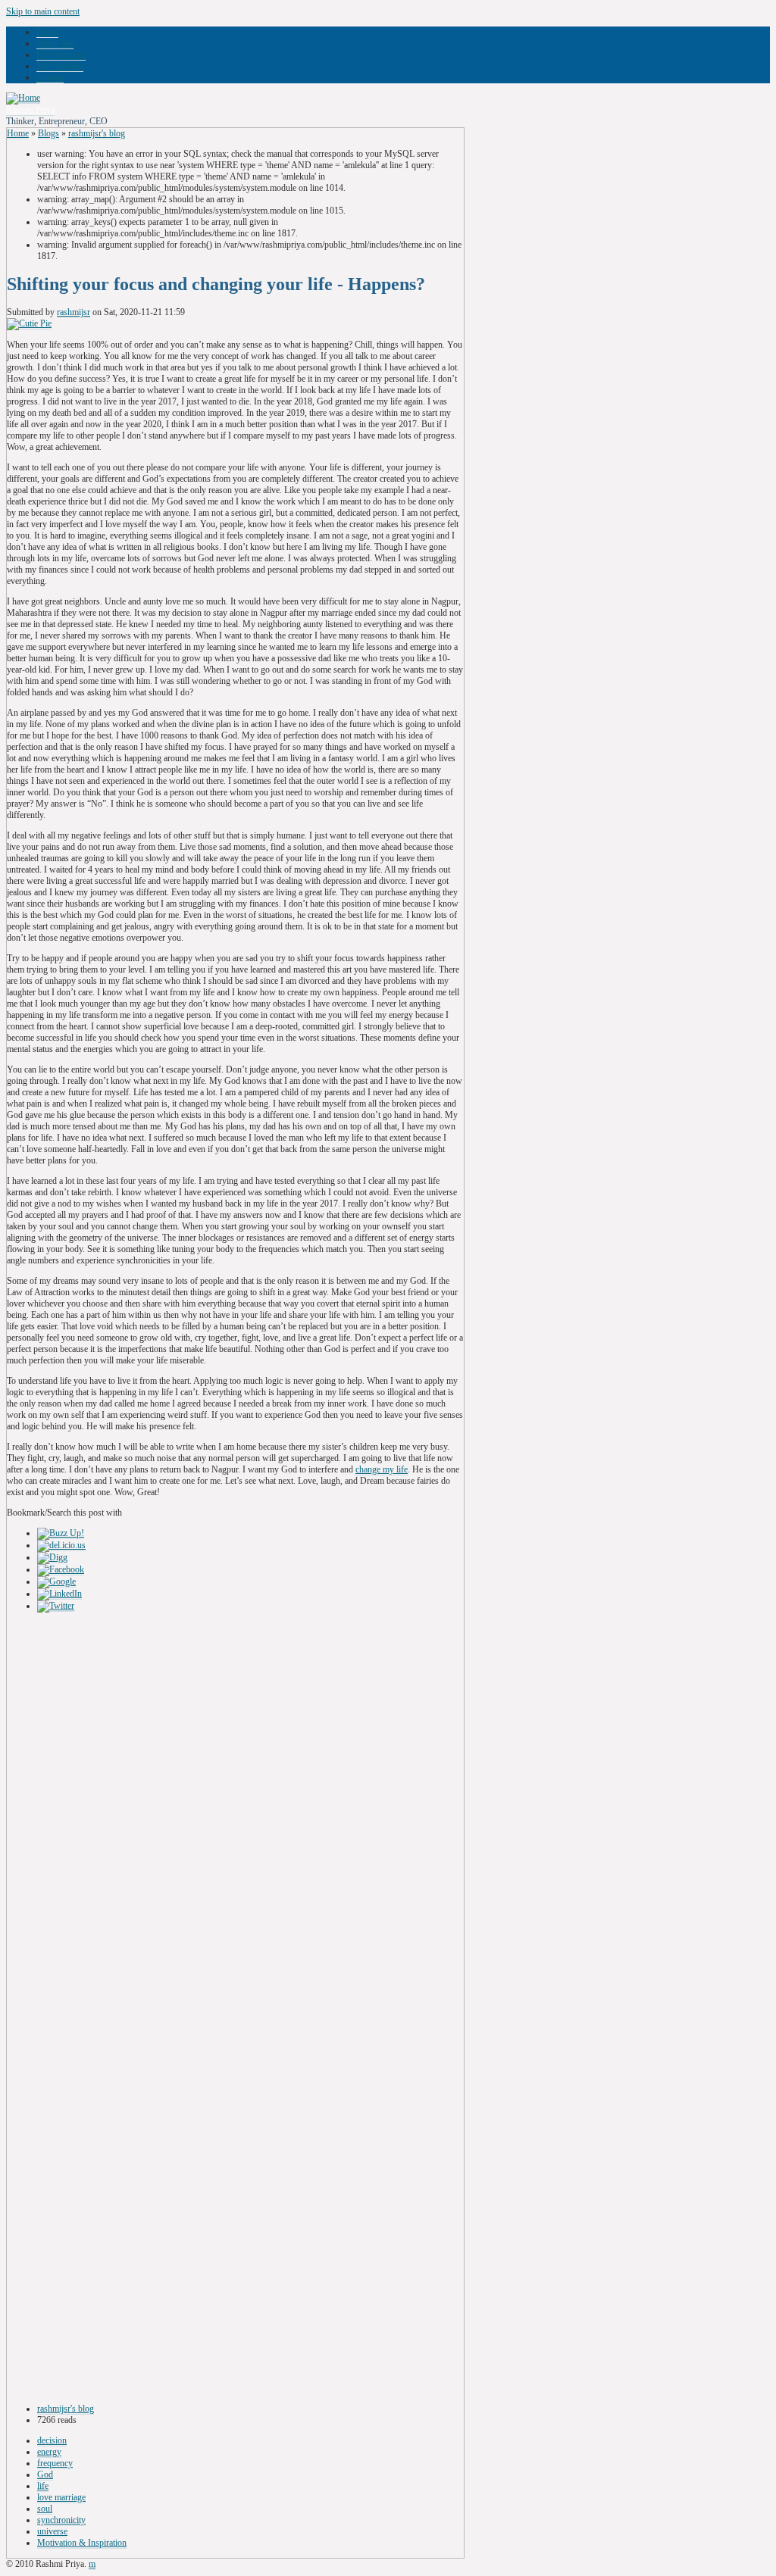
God (45, 2475)
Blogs (48, 133)
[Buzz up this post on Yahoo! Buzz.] (61, 1533)
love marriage (61, 2497)
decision (52, 2440)
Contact (50, 77)
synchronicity (61, 2520)
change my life (382, 1469)
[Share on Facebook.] (61, 1570)
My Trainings (61, 55)
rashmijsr (74, 312)
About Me (55, 43)
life (43, 2486)
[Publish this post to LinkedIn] (59, 1594)
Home (47, 32)
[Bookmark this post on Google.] (56, 1582)
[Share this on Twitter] (56, 1606)
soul (45, 2509)
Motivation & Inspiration (82, 2543)
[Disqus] (235, 1811)
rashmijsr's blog (97, 133)
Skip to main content (43, 11)
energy (49, 2452)
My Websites (60, 66)
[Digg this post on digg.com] (52, 1558)
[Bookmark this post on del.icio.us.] (61, 1546)
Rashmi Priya (30, 110)
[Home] (23, 98)
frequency (55, 2463)
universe (52, 2531)
